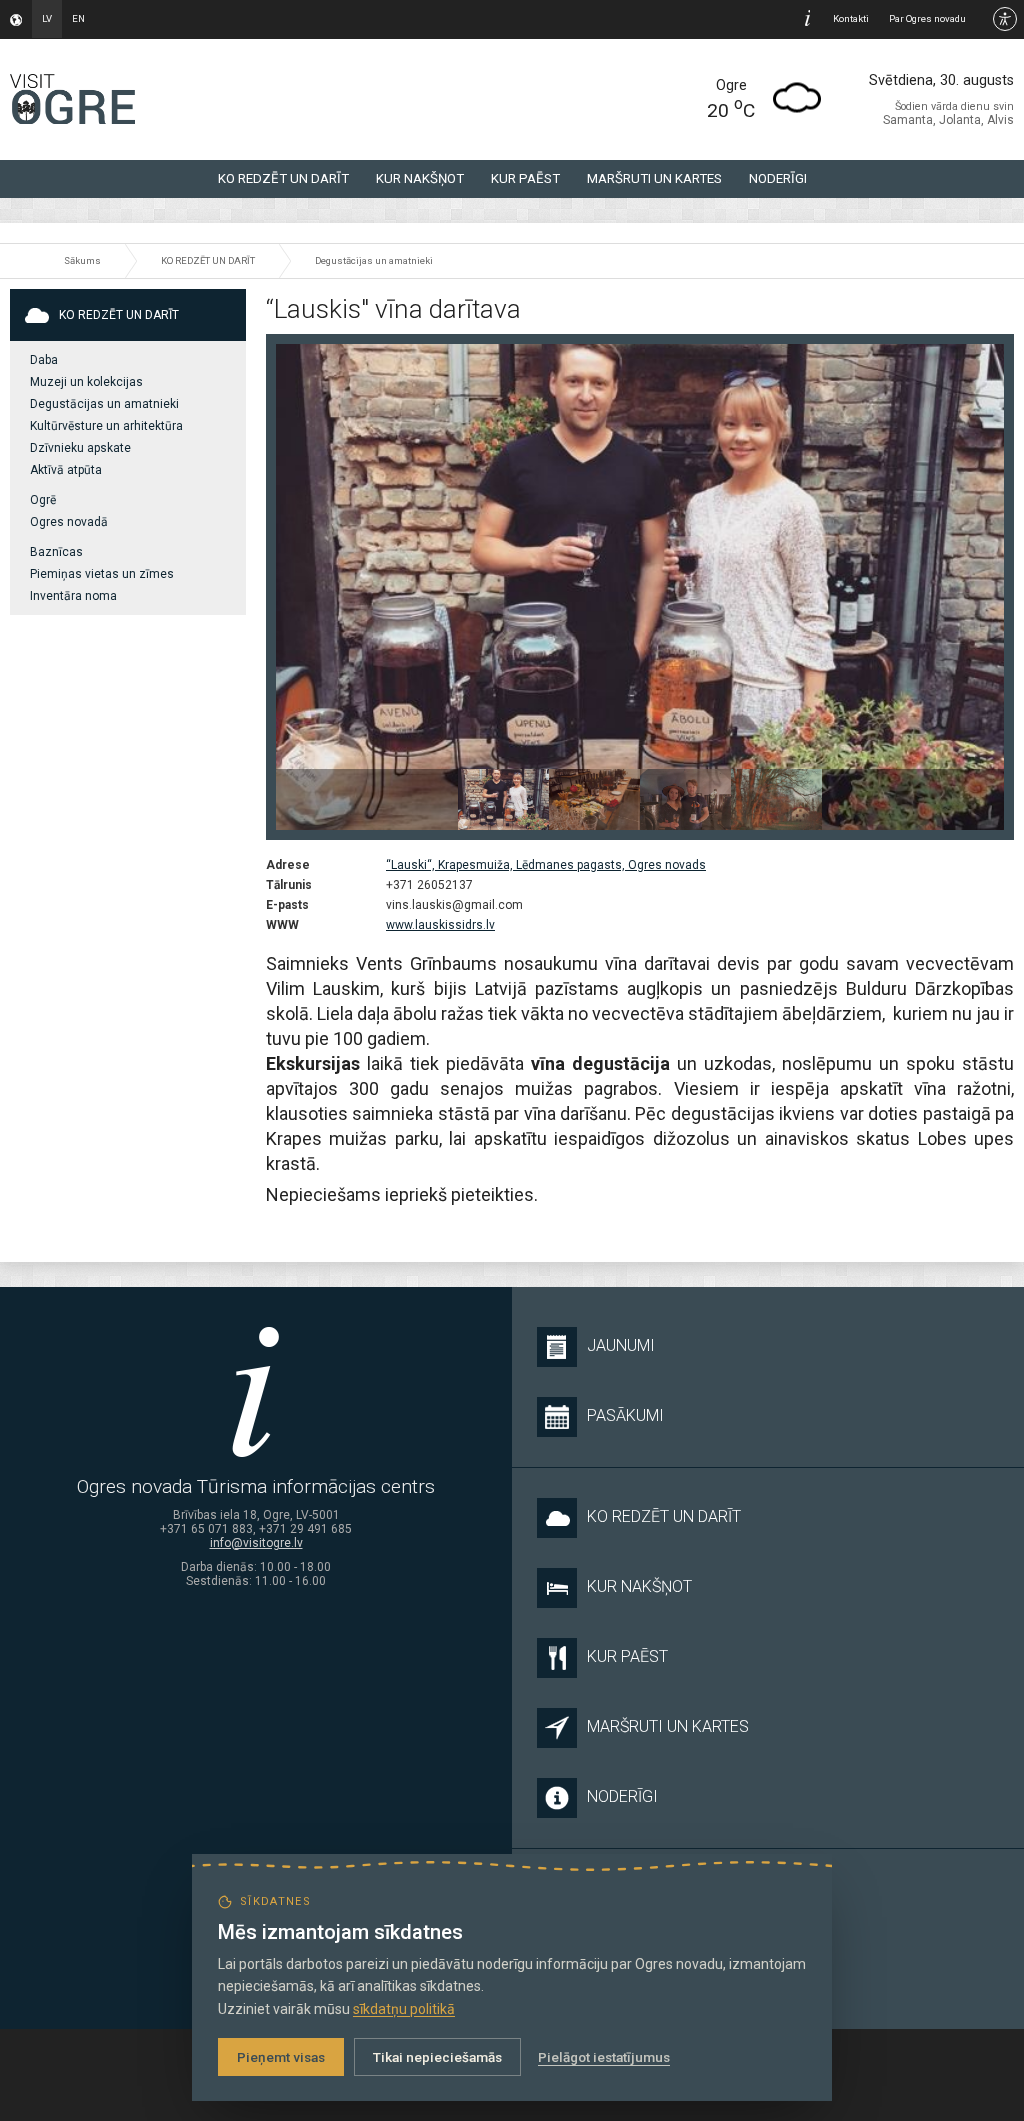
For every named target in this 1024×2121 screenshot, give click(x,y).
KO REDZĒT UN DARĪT (283, 178)
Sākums (82, 260)
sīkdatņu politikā (404, 2009)
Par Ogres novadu (927, 18)
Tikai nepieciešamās (437, 2057)
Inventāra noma (73, 596)
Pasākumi (625, 1415)
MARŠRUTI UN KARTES (654, 178)
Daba (44, 360)
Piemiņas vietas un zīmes (102, 574)
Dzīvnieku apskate (80, 448)
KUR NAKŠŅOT (420, 178)
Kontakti (851, 18)
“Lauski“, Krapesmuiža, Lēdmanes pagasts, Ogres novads (546, 865)
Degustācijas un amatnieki (374, 260)
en (78, 18)
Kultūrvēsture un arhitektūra (106, 426)
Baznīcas (56, 552)
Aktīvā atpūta (66, 470)
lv (47, 18)
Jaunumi (621, 1345)
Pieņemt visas (281, 2057)
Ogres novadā (69, 522)
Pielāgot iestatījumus (604, 2057)
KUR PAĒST (525, 178)
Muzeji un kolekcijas (86, 382)
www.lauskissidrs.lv (440, 925)
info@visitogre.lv (256, 1543)
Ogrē (43, 500)
